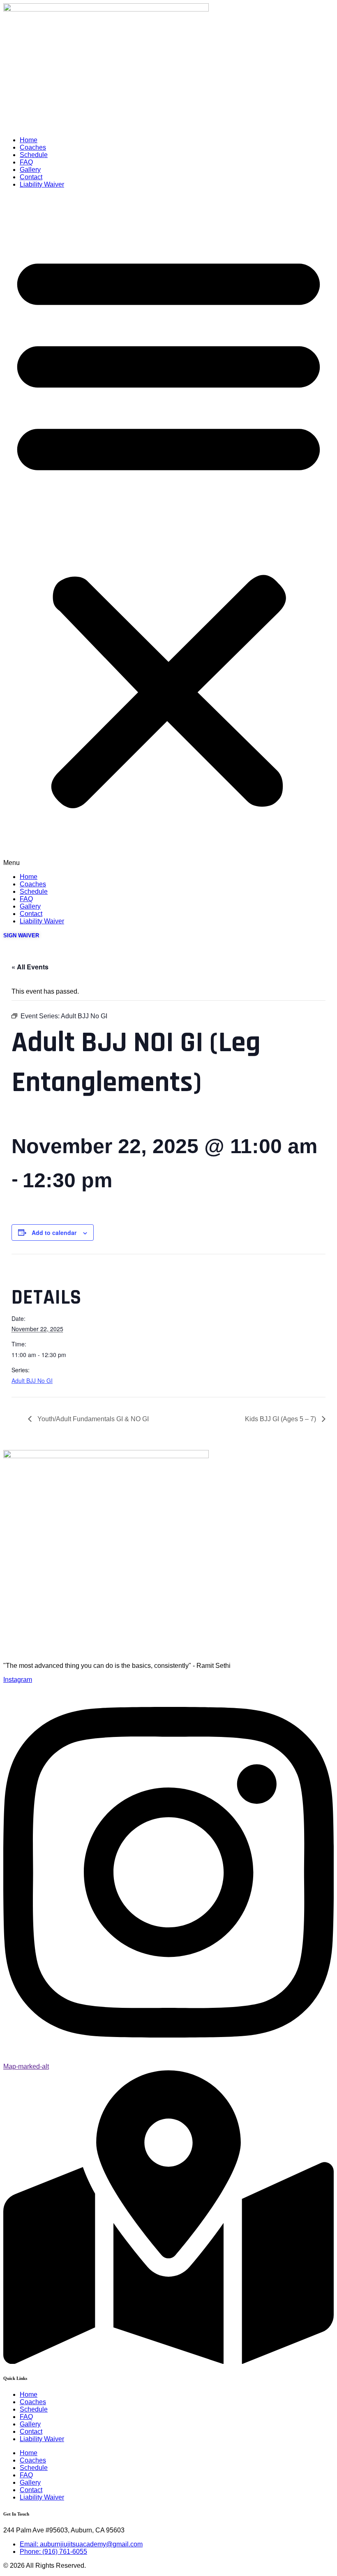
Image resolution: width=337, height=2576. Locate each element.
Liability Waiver (42, 184)
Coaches (33, 147)
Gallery (30, 170)
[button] (168, 531)
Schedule (34, 155)
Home (29, 140)
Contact (31, 177)
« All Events (30, 967)
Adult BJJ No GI (32, 1380)
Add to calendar (54, 1233)
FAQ (26, 162)
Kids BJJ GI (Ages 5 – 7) (281, 1419)
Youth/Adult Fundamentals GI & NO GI (92, 1419)
